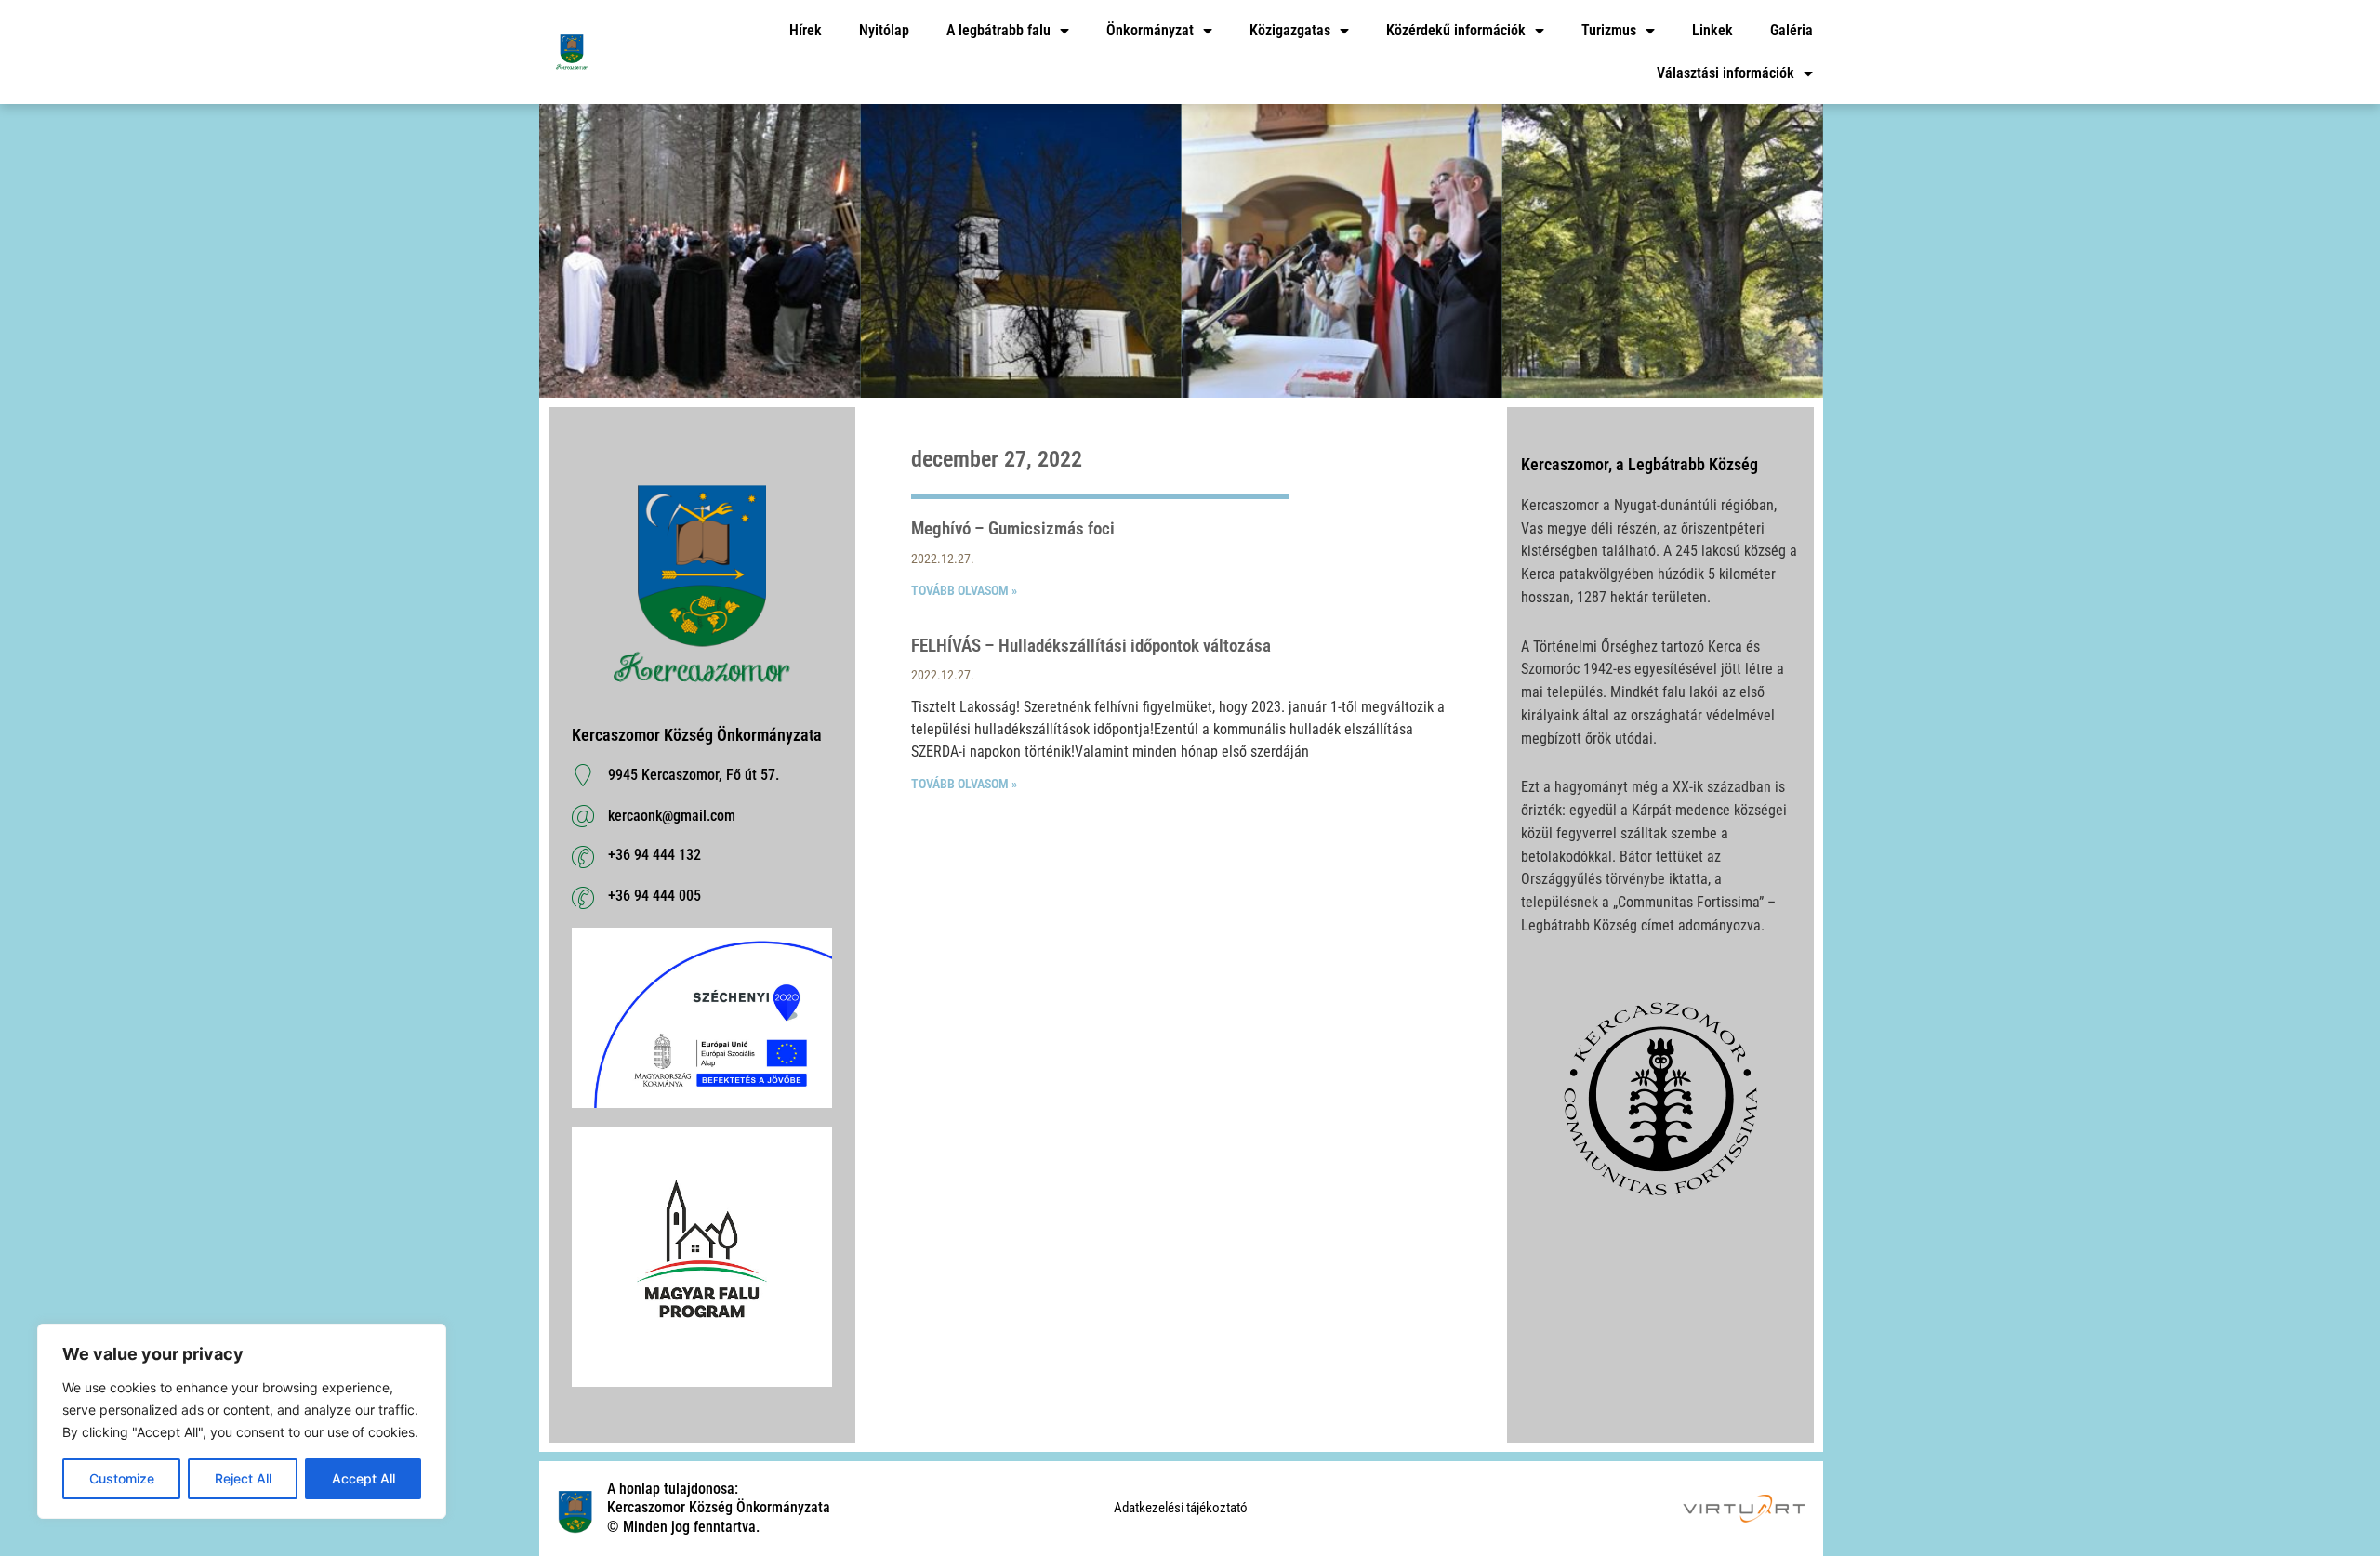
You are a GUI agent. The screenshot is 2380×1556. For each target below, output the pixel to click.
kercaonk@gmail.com (672, 816)
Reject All (243, 1478)
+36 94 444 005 (654, 896)
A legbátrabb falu (998, 30)
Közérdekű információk (1456, 30)
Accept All (364, 1478)
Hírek (806, 30)
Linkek (1712, 30)
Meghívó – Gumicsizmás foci (1013, 528)
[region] (242, 1421)
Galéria (1792, 30)
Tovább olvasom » (964, 590)
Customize (122, 1478)
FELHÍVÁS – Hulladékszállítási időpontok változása (1091, 646)
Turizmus (1609, 30)
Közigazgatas (1290, 30)
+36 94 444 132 (654, 855)
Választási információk (1725, 73)
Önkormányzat (1150, 30)
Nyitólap (884, 30)
